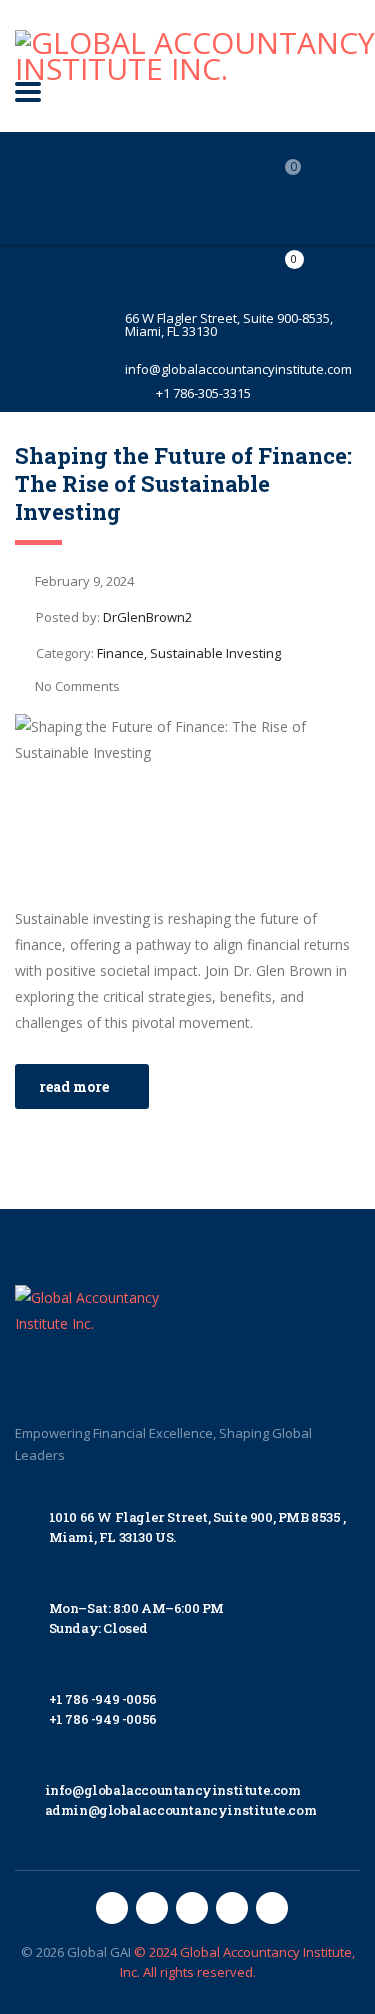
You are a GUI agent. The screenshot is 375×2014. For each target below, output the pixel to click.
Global (87, 1952)
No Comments (77, 686)
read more (74, 1086)
